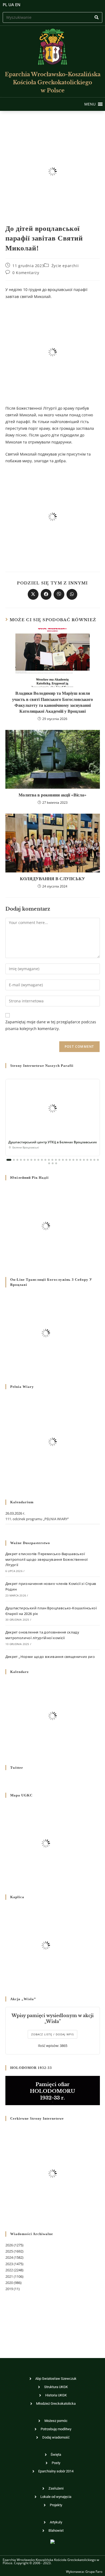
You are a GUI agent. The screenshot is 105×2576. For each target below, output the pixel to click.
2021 (9, 2276)
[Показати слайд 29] (56, 1163)
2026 (9, 2245)
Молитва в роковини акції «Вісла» (52, 795)
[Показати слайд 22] (84, 1160)
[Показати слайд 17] (66, 1160)
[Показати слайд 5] (24, 1160)
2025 (9, 2251)
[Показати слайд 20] (77, 1160)
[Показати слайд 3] (17, 1160)
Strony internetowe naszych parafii (42, 1066)
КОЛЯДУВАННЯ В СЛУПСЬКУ (52, 879)
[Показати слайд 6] (28, 1160)
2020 (9, 2283)
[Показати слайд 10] (42, 1160)
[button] (90, 104)
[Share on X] (33, 594)
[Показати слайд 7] (31, 1160)
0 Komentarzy (26, 273)
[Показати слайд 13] (52, 1160)
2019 (9, 2289)
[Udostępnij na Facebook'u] (46, 594)
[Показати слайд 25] (94, 1160)
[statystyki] (52, 2541)
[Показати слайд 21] (80, 1160)
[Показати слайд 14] (56, 1160)
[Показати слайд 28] (53, 1163)
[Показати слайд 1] (9, 1160)
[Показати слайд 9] (38, 1160)
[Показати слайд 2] (14, 1160)
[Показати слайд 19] (73, 1160)
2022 (9, 2270)
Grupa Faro (94, 2572)
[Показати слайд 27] (49, 1163)
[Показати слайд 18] (70, 1160)
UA (11, 5)
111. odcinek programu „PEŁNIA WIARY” (37, 1519)
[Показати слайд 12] (49, 1160)
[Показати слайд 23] (87, 1160)
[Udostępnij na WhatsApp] (72, 594)
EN (18, 5)
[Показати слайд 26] (98, 1160)
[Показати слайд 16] (63, 1160)
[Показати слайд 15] (59, 1160)
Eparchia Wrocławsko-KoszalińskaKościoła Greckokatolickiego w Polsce (53, 82)
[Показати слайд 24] (91, 1160)
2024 (9, 2257)
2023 (9, 2264)
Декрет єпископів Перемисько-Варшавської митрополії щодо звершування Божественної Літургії (47, 1559)
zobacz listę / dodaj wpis (52, 2034)
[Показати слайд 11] (45, 1160)
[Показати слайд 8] (35, 1160)
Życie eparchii (65, 266)
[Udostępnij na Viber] (59, 594)
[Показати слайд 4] (21, 1160)
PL (5, 5)
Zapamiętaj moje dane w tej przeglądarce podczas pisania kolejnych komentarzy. (51, 1025)
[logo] (52, 47)
